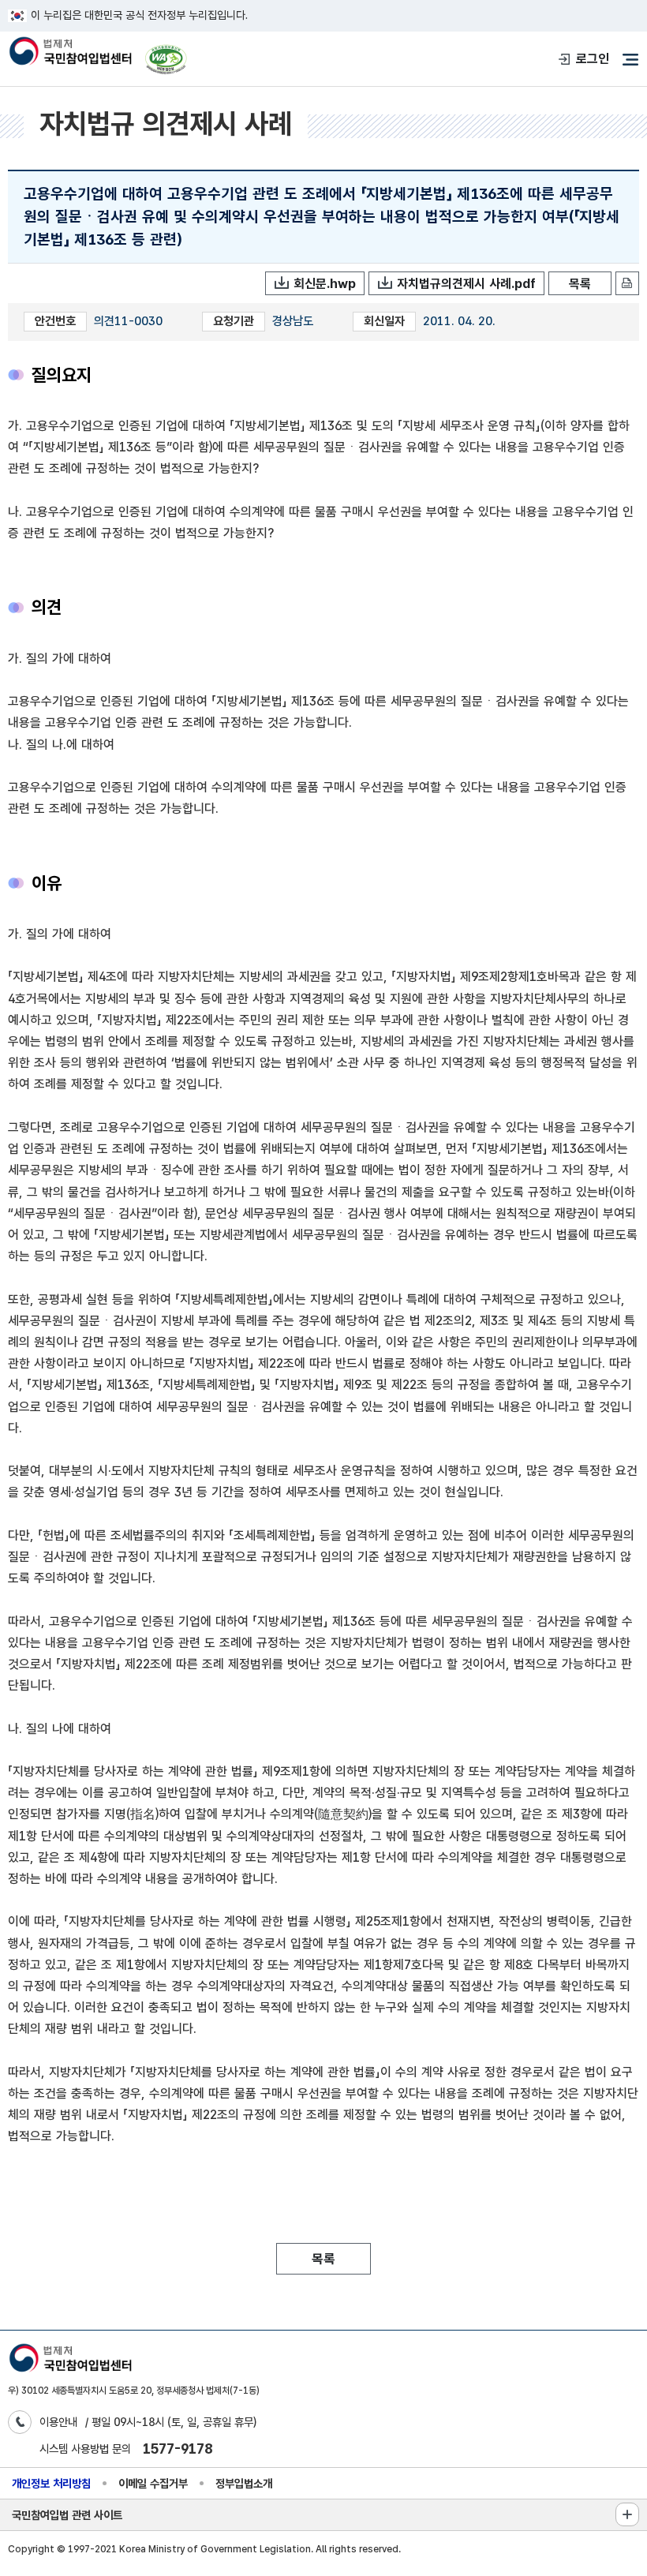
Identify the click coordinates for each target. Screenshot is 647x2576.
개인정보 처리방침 (51, 2483)
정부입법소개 (244, 2483)
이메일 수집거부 (153, 2483)
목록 (580, 284)
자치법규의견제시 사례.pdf (466, 284)
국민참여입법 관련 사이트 (67, 2515)
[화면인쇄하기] (627, 283)
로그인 (593, 59)
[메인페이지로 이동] (70, 52)
